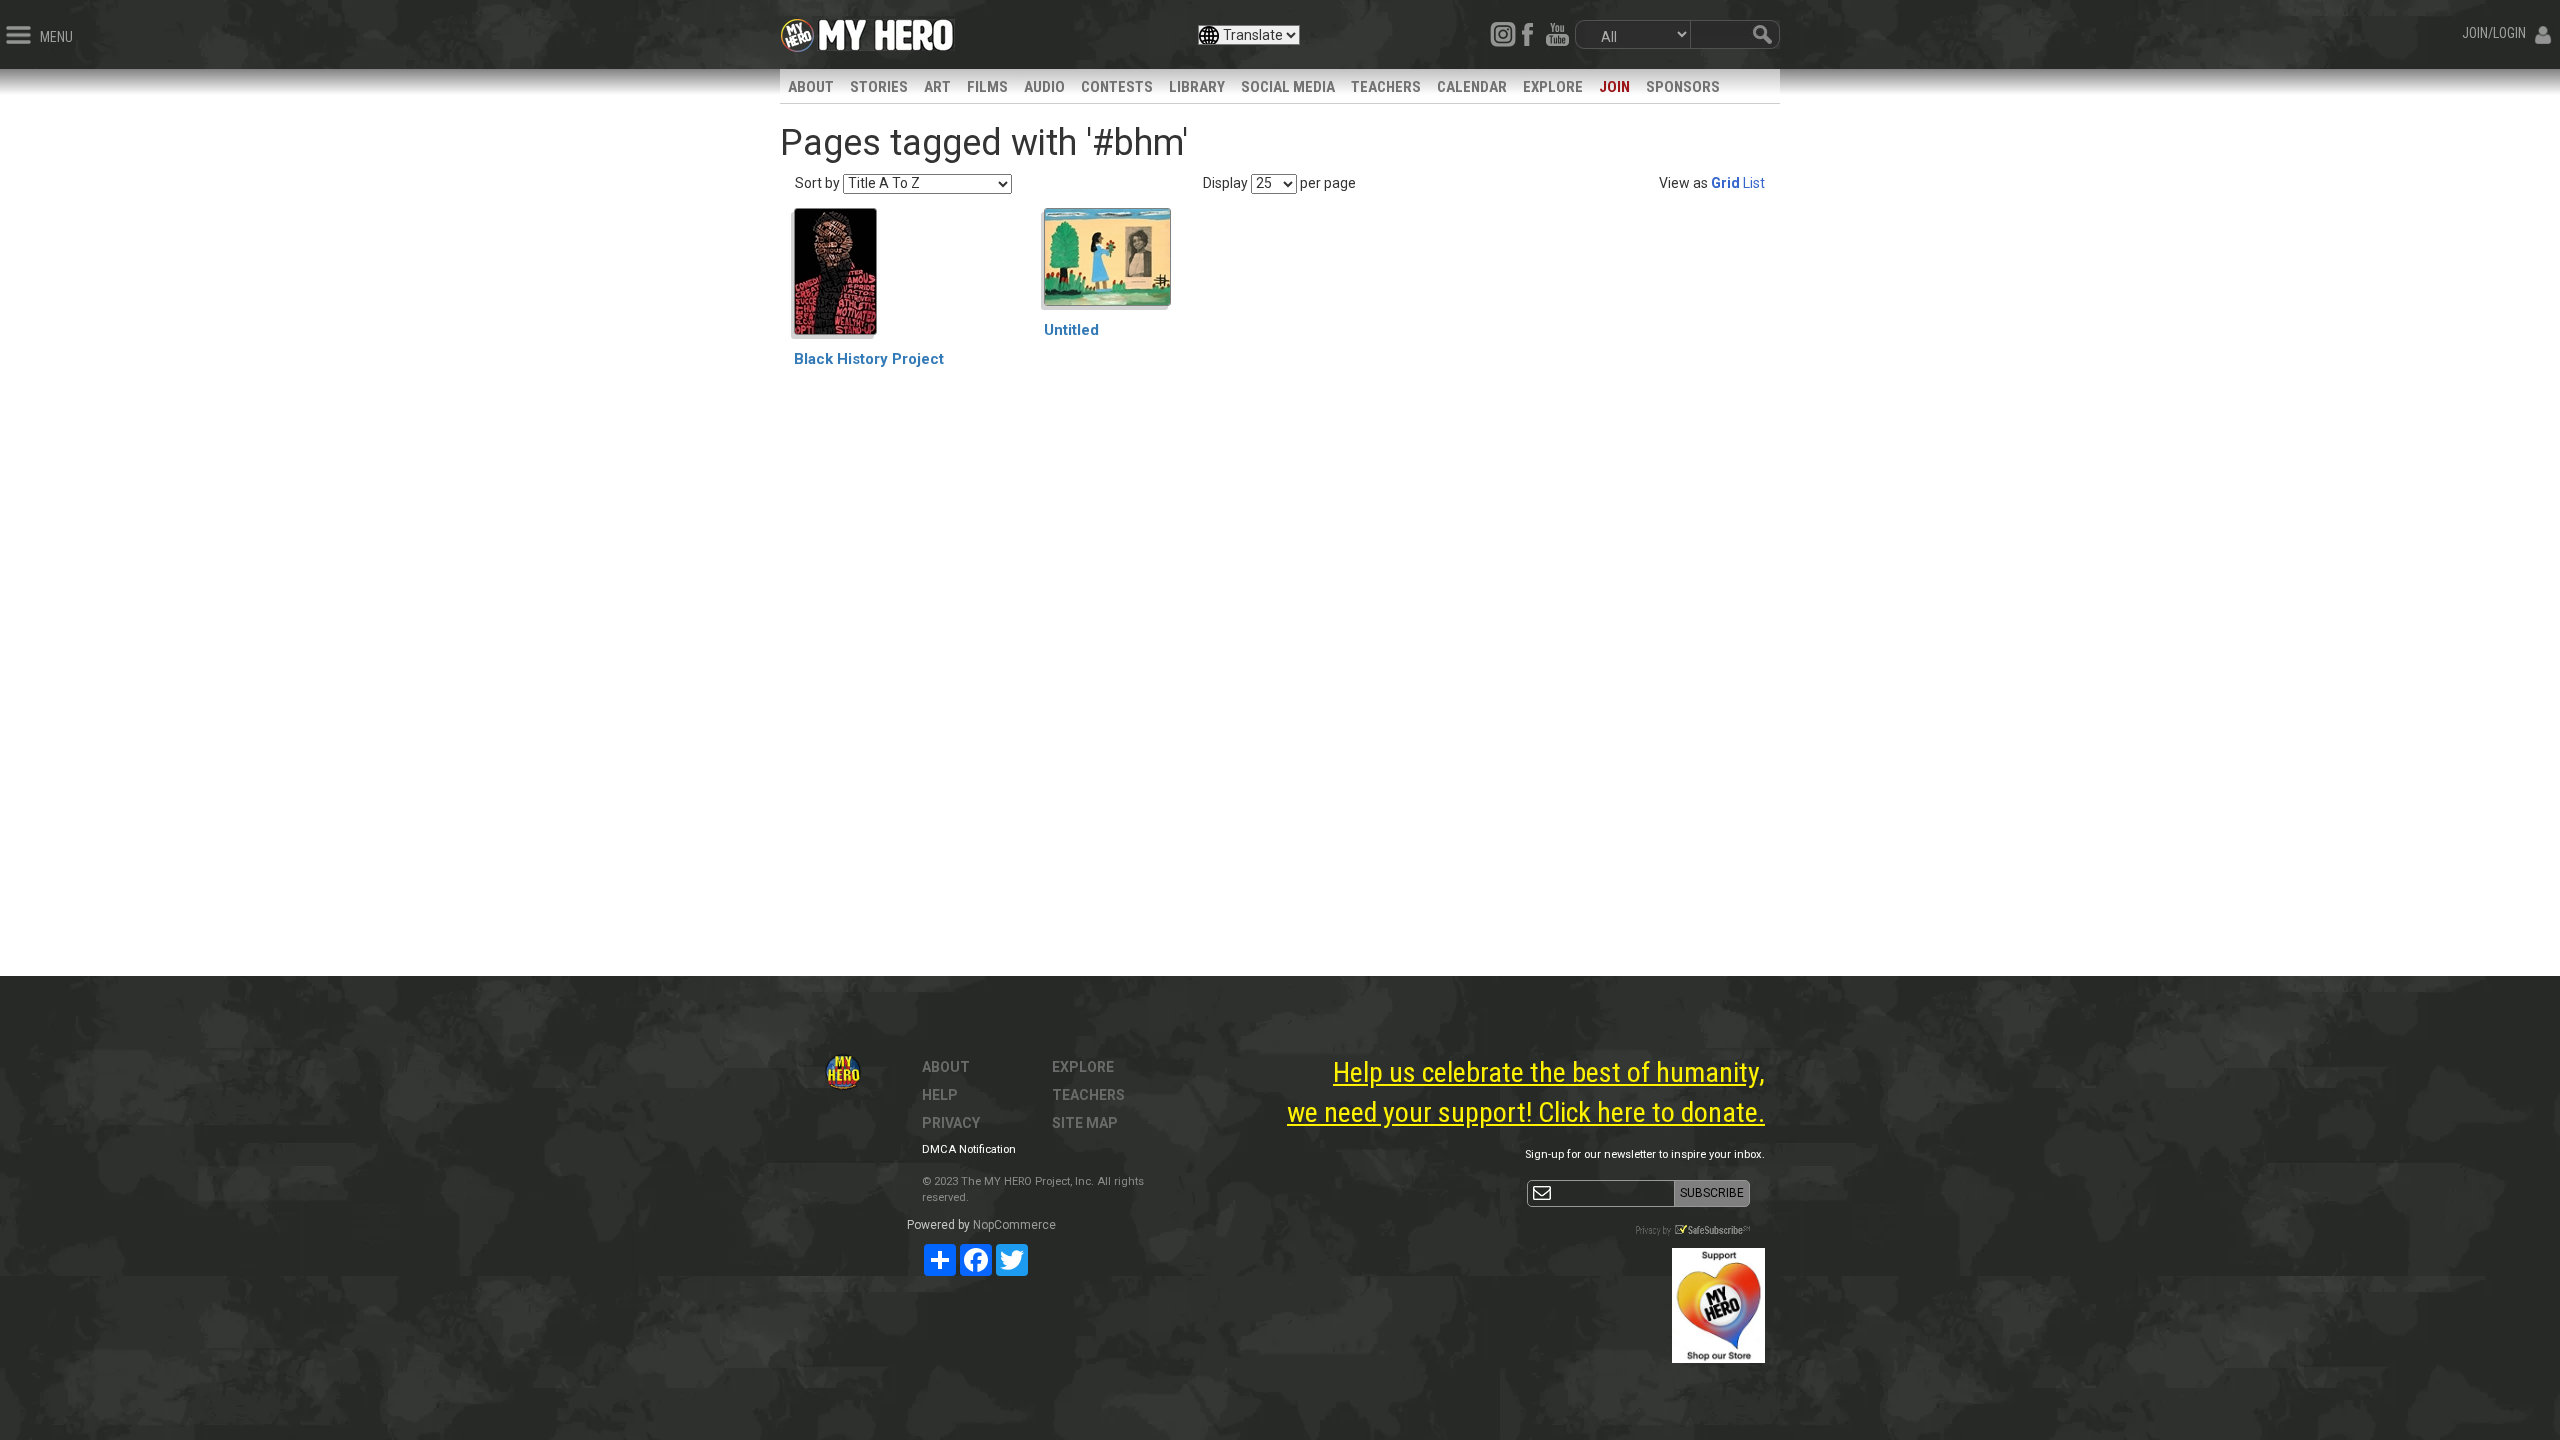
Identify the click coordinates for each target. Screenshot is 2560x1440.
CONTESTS (1117, 87)
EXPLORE (1553, 87)
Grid (1725, 183)
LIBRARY (1197, 87)
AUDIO (1044, 87)
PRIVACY (951, 1123)
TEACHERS (1386, 87)
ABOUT (811, 87)
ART (937, 87)
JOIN (1614, 87)
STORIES (879, 87)
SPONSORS (1683, 87)
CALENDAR (1472, 87)
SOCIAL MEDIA (1288, 87)
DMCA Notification (969, 1149)
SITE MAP (1085, 1123)
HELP (940, 1095)
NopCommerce (1014, 1225)
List (1754, 183)
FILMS (987, 87)
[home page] (886, 30)
